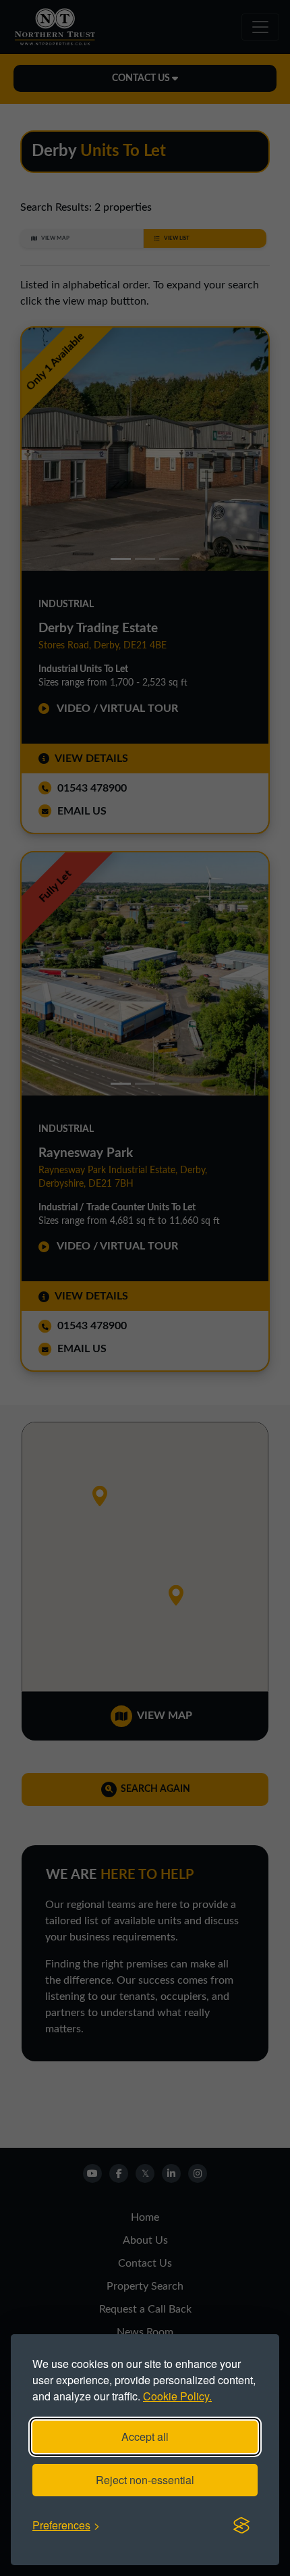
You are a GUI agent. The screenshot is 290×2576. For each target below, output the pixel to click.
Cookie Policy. (177, 2396)
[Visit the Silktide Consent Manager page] (241, 2525)
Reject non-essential (145, 2480)
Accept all (145, 2437)
